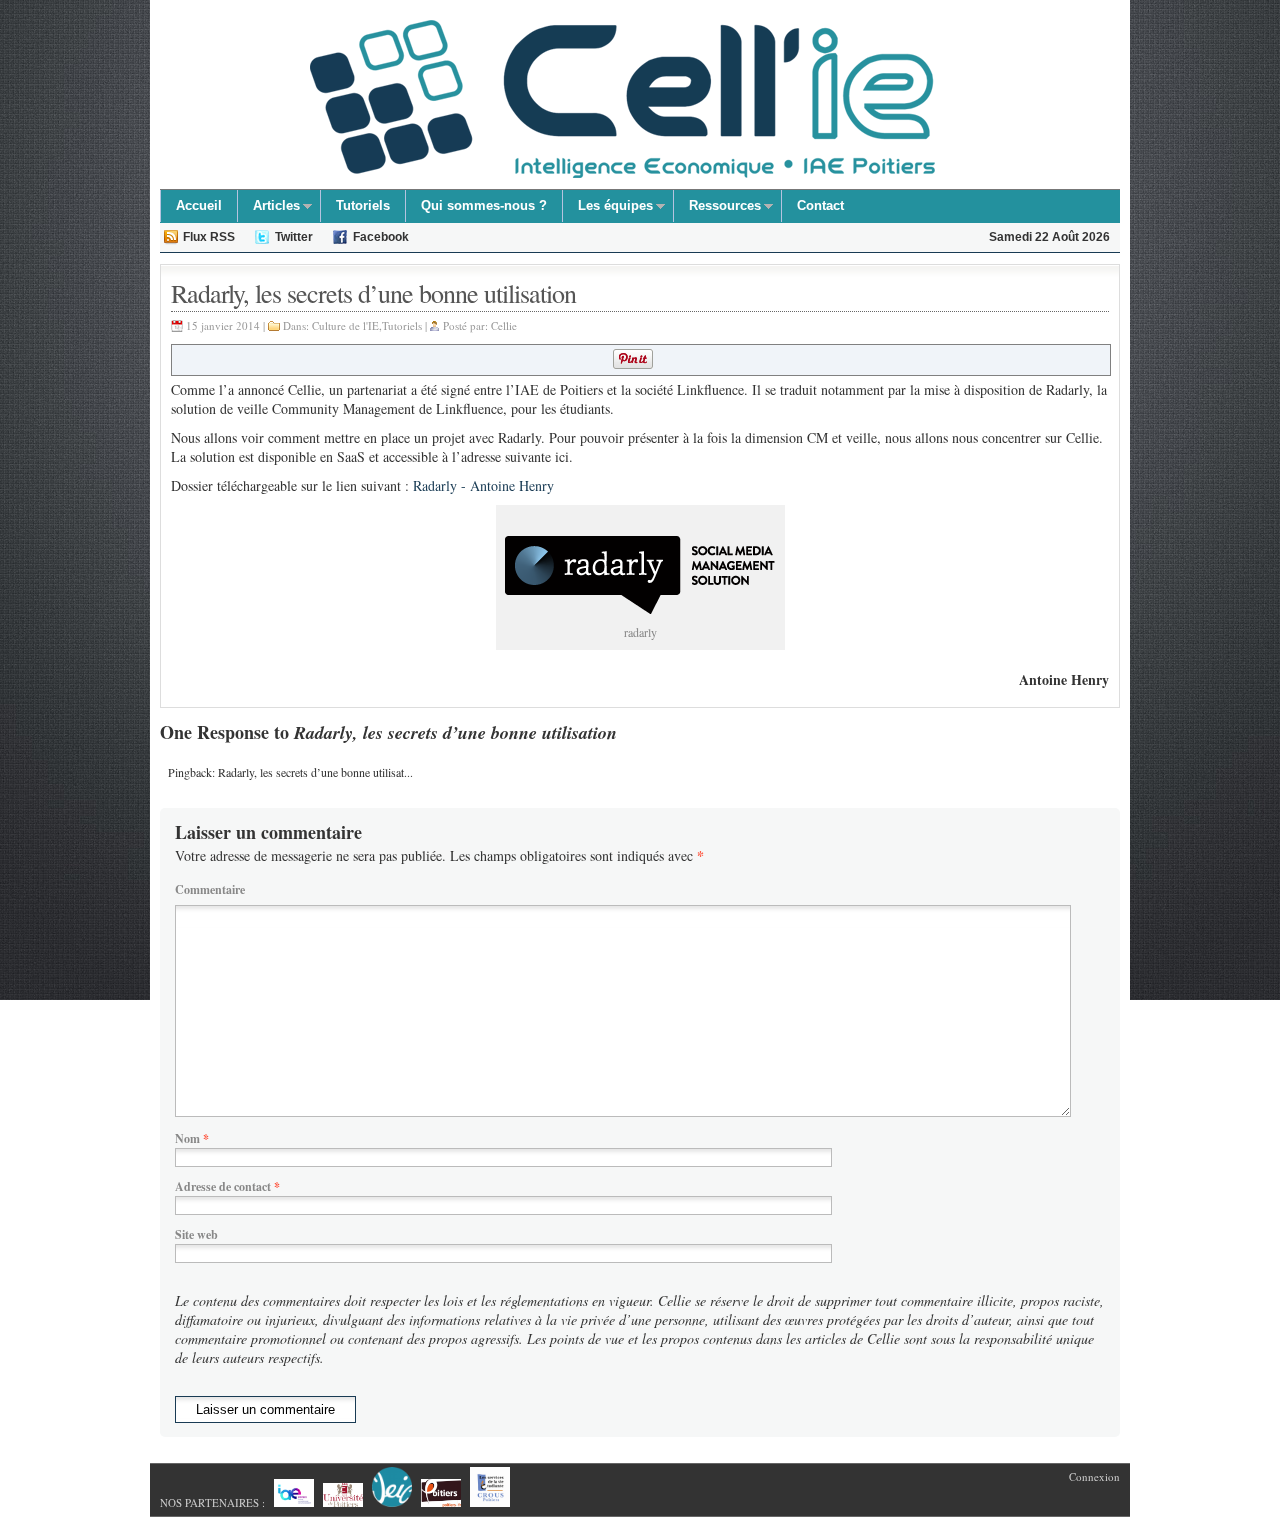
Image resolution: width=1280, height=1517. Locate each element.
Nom (192, 1138)
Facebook (381, 237)
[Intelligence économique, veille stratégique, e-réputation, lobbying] (622, 99)
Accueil (199, 205)
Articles (269, 208)
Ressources (717, 208)
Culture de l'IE (345, 325)
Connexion (1094, 1476)
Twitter (294, 237)
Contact (820, 205)
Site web (196, 1234)
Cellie (504, 325)
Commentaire (210, 889)
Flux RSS (209, 237)
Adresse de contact (227, 1186)
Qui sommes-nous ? (484, 205)
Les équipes (608, 208)
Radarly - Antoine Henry (483, 485)
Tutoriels (363, 205)
